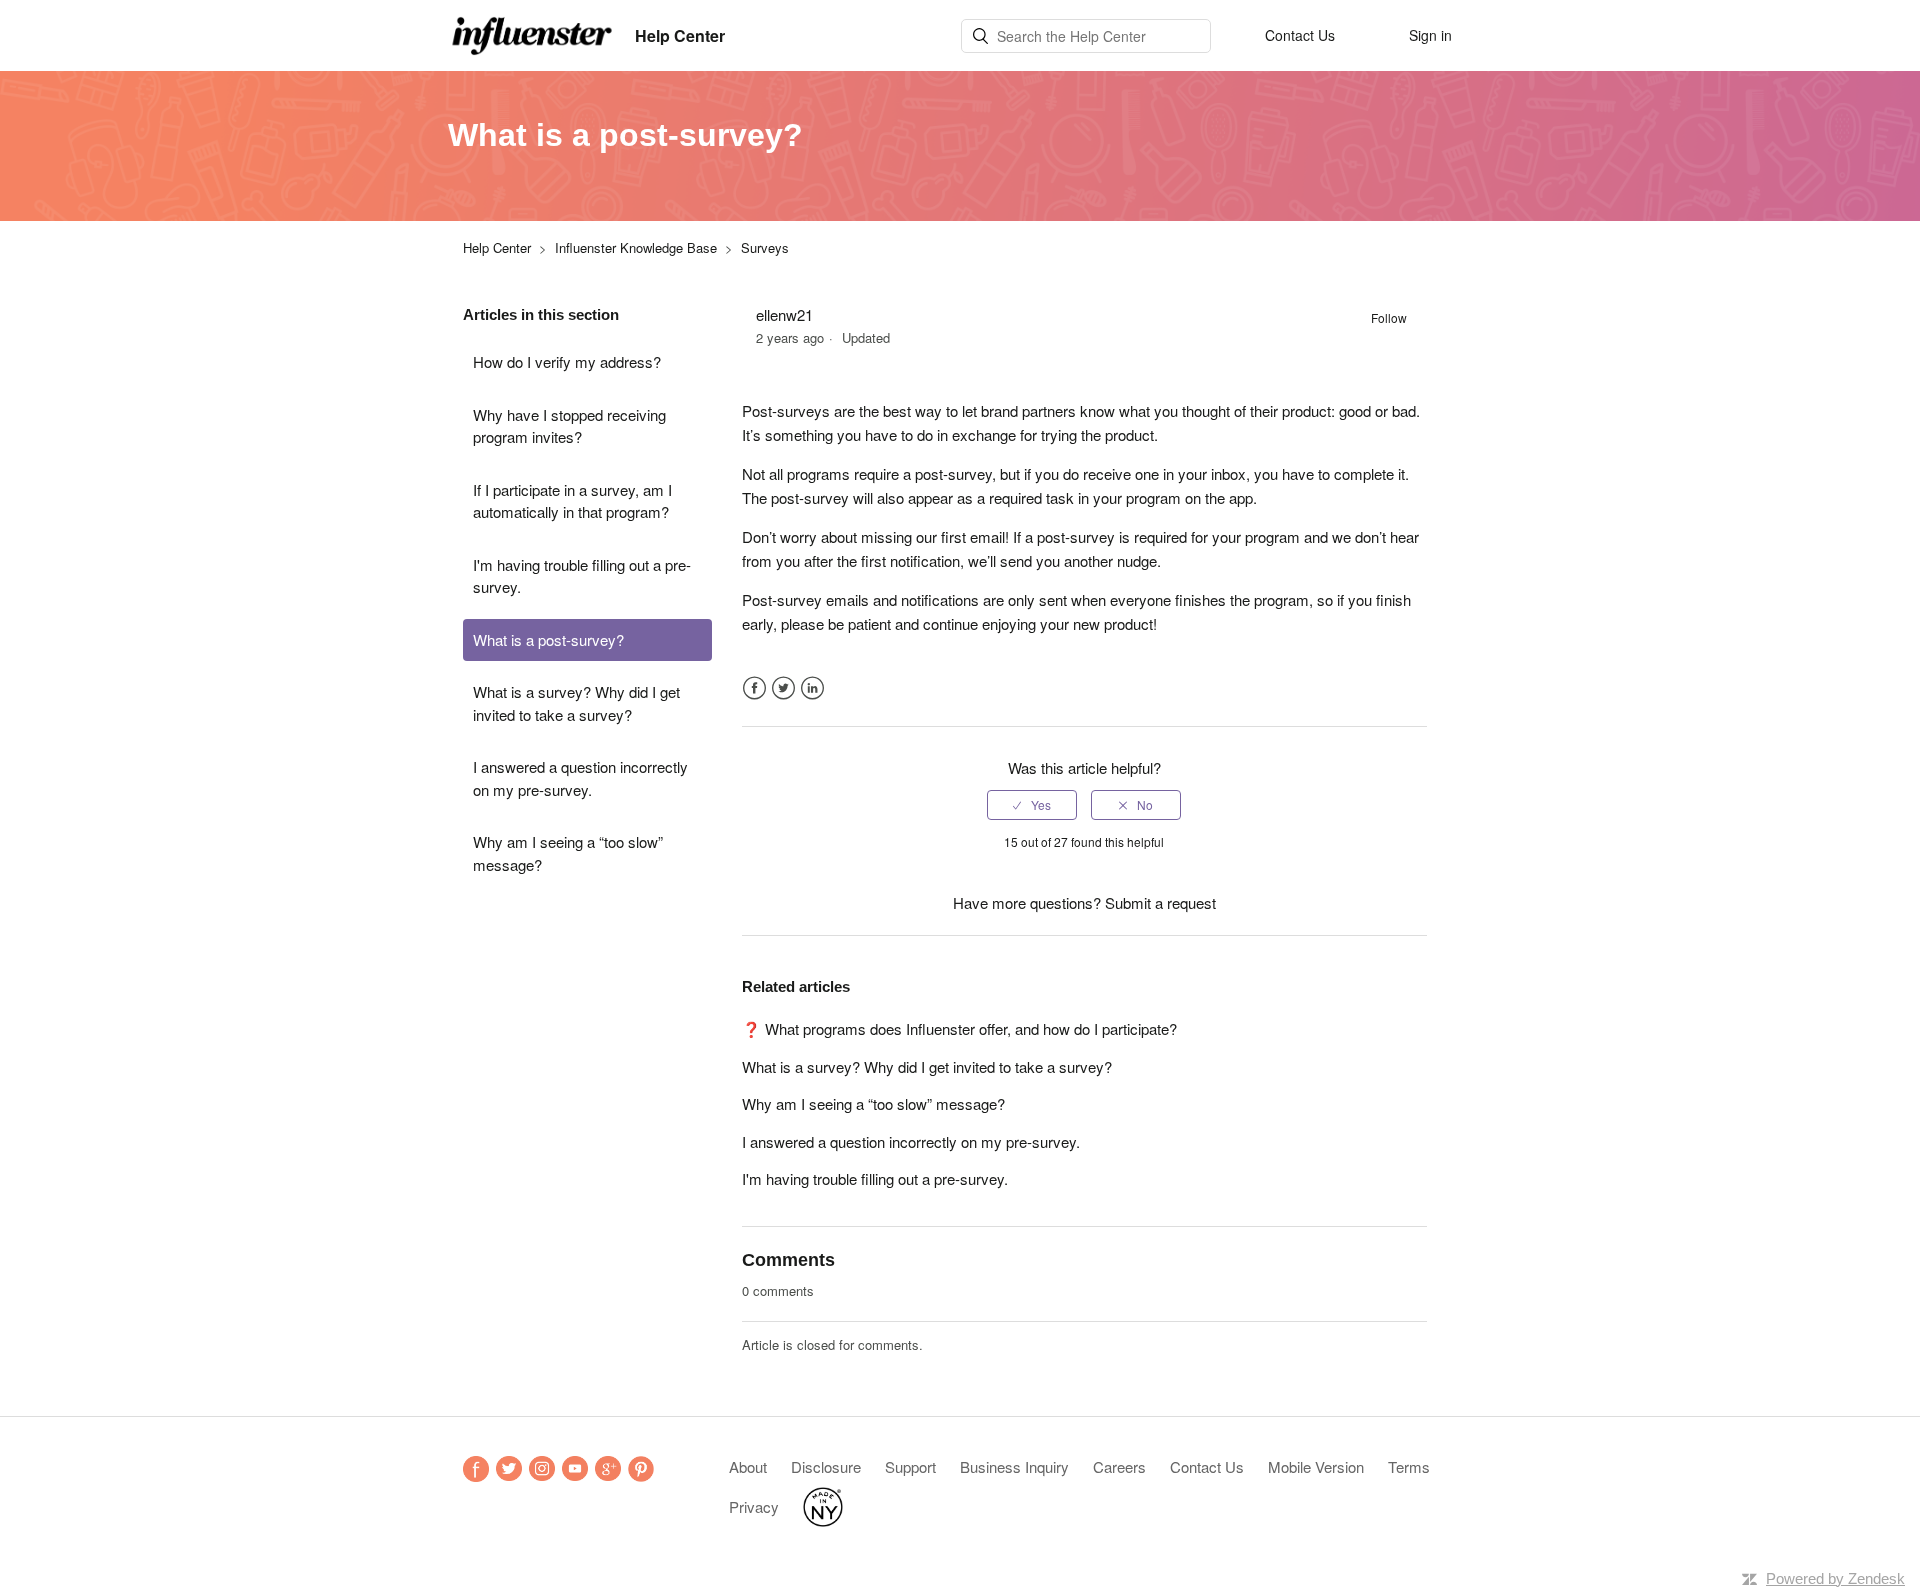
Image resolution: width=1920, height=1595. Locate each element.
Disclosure (826, 1466)
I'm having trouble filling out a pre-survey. (582, 576)
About (748, 1466)
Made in (823, 1507)
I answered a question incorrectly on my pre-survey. (580, 778)
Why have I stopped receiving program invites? (569, 426)
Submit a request (1160, 902)
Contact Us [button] (1300, 35)
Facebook (754, 688)
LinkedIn (812, 688)
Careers (1119, 1466)
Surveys (765, 247)
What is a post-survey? (548, 639)
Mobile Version (1316, 1466)
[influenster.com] (534, 32)
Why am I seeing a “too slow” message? (568, 853)
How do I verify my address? (567, 361)
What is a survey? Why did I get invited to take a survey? (576, 703)
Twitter (783, 688)
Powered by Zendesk (1835, 1578)
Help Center (497, 247)
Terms (1409, 1466)
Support (910, 1466)
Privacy (754, 1506)
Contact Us (1207, 1466)
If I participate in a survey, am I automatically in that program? (572, 501)
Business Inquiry (1014, 1466)
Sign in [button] (1430, 35)
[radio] (1032, 805)
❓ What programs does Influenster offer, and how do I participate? (959, 1028)
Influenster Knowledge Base (636, 247)
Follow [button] (1389, 317)
